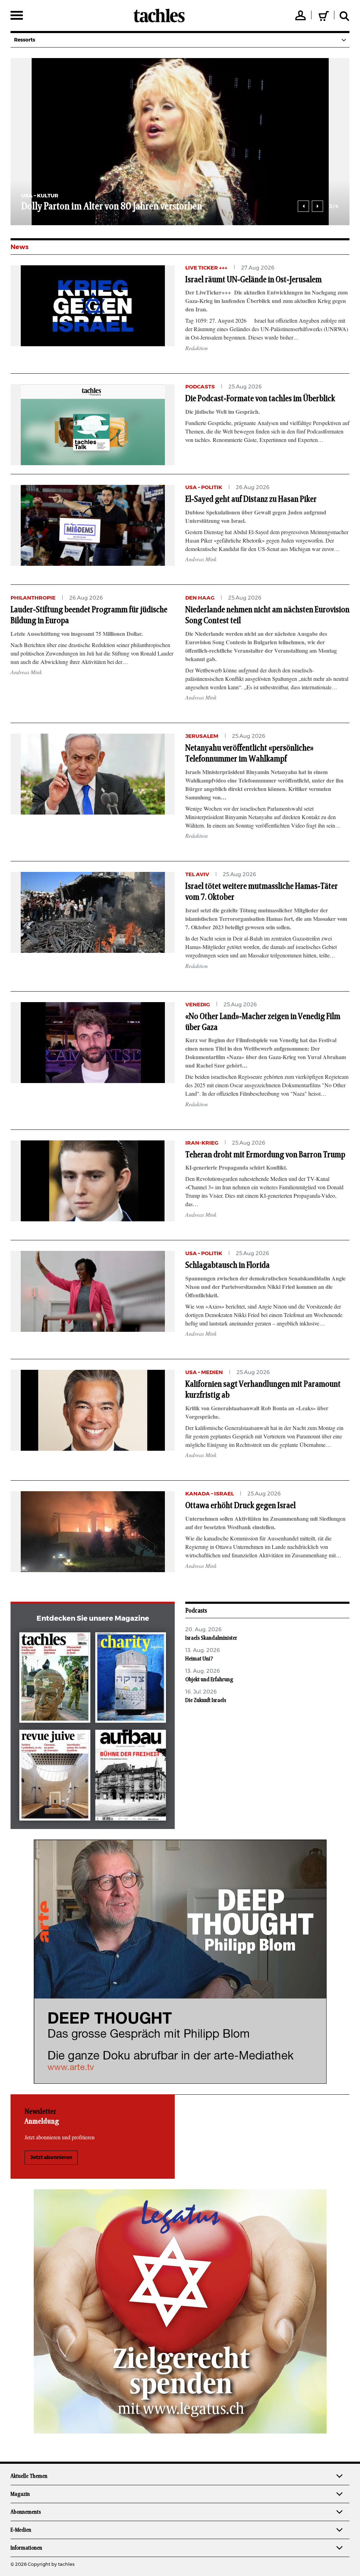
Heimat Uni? (199, 1659)
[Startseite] (159, 15)
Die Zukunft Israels (206, 1700)
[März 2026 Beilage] (131, 1679)
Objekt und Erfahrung (209, 1679)
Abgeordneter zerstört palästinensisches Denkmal (117, 207)
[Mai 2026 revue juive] (55, 1776)
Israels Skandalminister (211, 1638)
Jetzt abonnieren (51, 2158)
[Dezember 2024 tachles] (55, 1679)
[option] (180, 142)
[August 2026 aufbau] (131, 1776)
